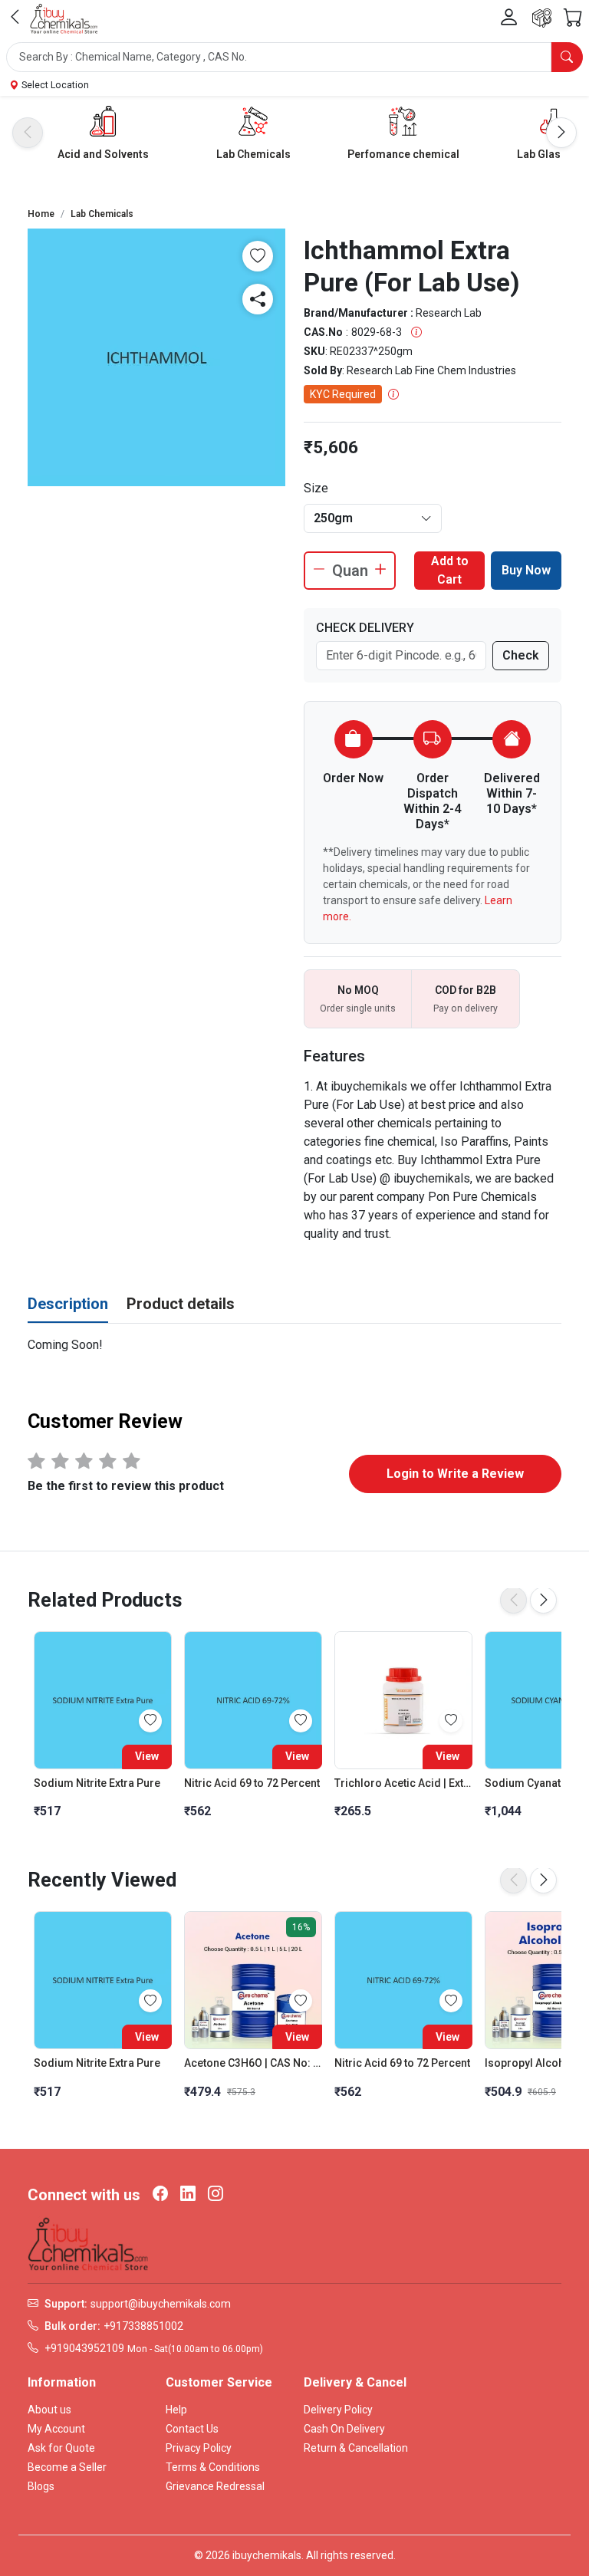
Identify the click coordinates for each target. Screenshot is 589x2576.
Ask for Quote (61, 2448)
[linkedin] (188, 2195)
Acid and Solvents (103, 154)
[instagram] (216, 2195)
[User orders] (542, 18)
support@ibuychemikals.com (161, 2304)
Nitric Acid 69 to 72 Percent (252, 1783)
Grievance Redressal (215, 2486)
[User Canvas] (509, 18)
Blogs (41, 2486)
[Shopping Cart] (573, 18)
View (147, 1756)
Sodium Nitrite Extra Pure (97, 1783)
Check (521, 655)
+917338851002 (143, 2326)
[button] (294, 57)
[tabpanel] (294, 1345)
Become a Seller (67, 2467)
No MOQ (358, 990)
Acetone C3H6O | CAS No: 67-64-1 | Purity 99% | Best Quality (253, 2063)
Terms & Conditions (213, 2467)
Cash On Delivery (344, 2429)
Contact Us (192, 2429)
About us (49, 2410)
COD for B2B (466, 990)
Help (176, 2410)
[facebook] (160, 2195)
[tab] (68, 1304)
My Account (56, 2429)
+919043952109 (84, 2348)
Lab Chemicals (253, 154)
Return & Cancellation (356, 2448)
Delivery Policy (338, 2410)
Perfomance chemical (403, 154)
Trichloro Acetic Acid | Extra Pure (403, 1783)
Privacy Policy (199, 2448)
